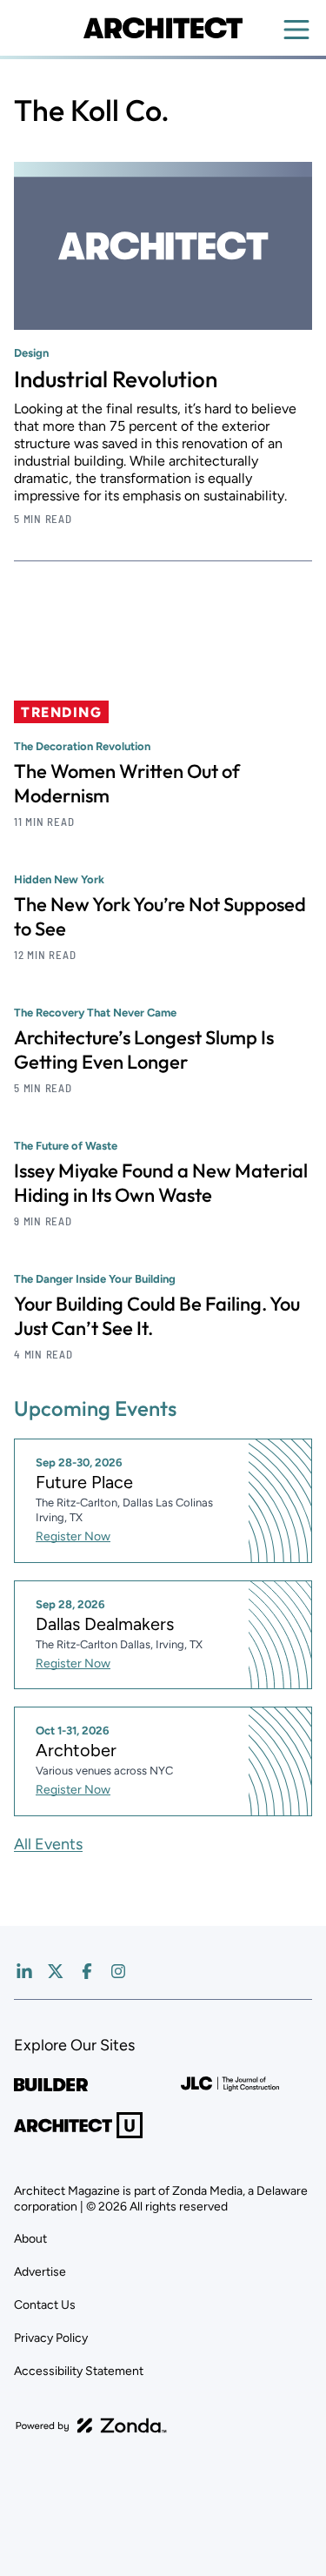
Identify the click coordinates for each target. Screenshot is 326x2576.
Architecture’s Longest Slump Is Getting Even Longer (144, 1050)
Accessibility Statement (79, 2371)
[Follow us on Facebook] (87, 1971)
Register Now (73, 1536)
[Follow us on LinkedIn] (24, 1971)
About (30, 2239)
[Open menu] (296, 30)
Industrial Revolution (116, 379)
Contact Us (45, 2305)
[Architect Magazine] (163, 28)
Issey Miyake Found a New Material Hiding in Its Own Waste (161, 1183)
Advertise (40, 2272)
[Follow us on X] (56, 1971)
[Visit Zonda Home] (91, 2425)
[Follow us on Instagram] (118, 1971)
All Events (48, 1844)
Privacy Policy (51, 2338)
